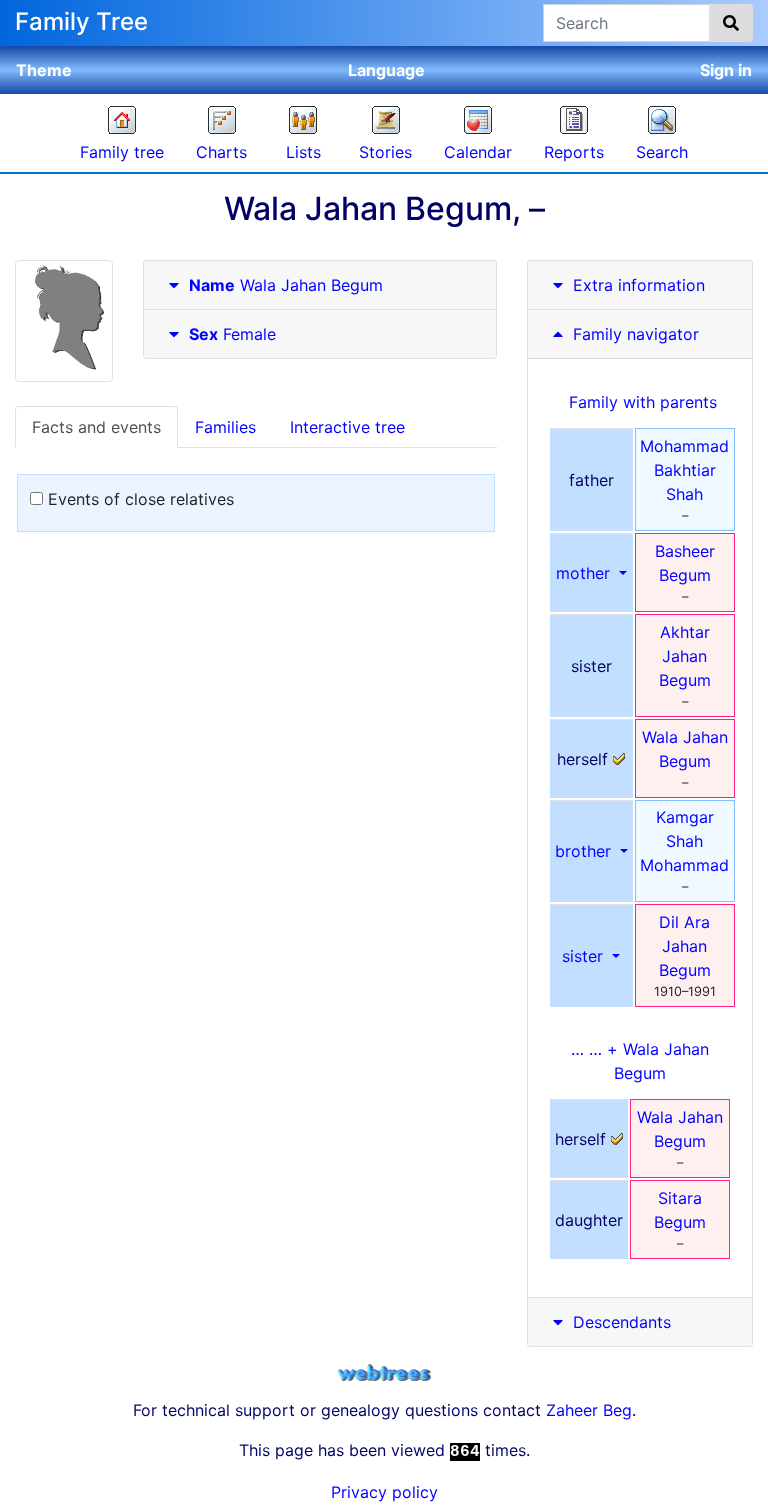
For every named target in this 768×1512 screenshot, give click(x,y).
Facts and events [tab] (96, 427)
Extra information (639, 285)
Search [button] (662, 152)
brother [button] (585, 851)
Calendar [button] (478, 152)
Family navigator (633, 334)
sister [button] (585, 956)
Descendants (622, 1322)
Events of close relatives (138, 499)
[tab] (320, 285)
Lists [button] (303, 152)
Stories (385, 152)
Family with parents (643, 402)
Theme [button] (44, 70)
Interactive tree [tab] (347, 427)
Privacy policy (384, 1492)
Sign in (726, 70)
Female (232, 334)
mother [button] (585, 573)
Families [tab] (225, 427)
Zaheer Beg (589, 1410)
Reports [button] (574, 152)
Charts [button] (221, 152)
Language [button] (386, 70)
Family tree (122, 152)
